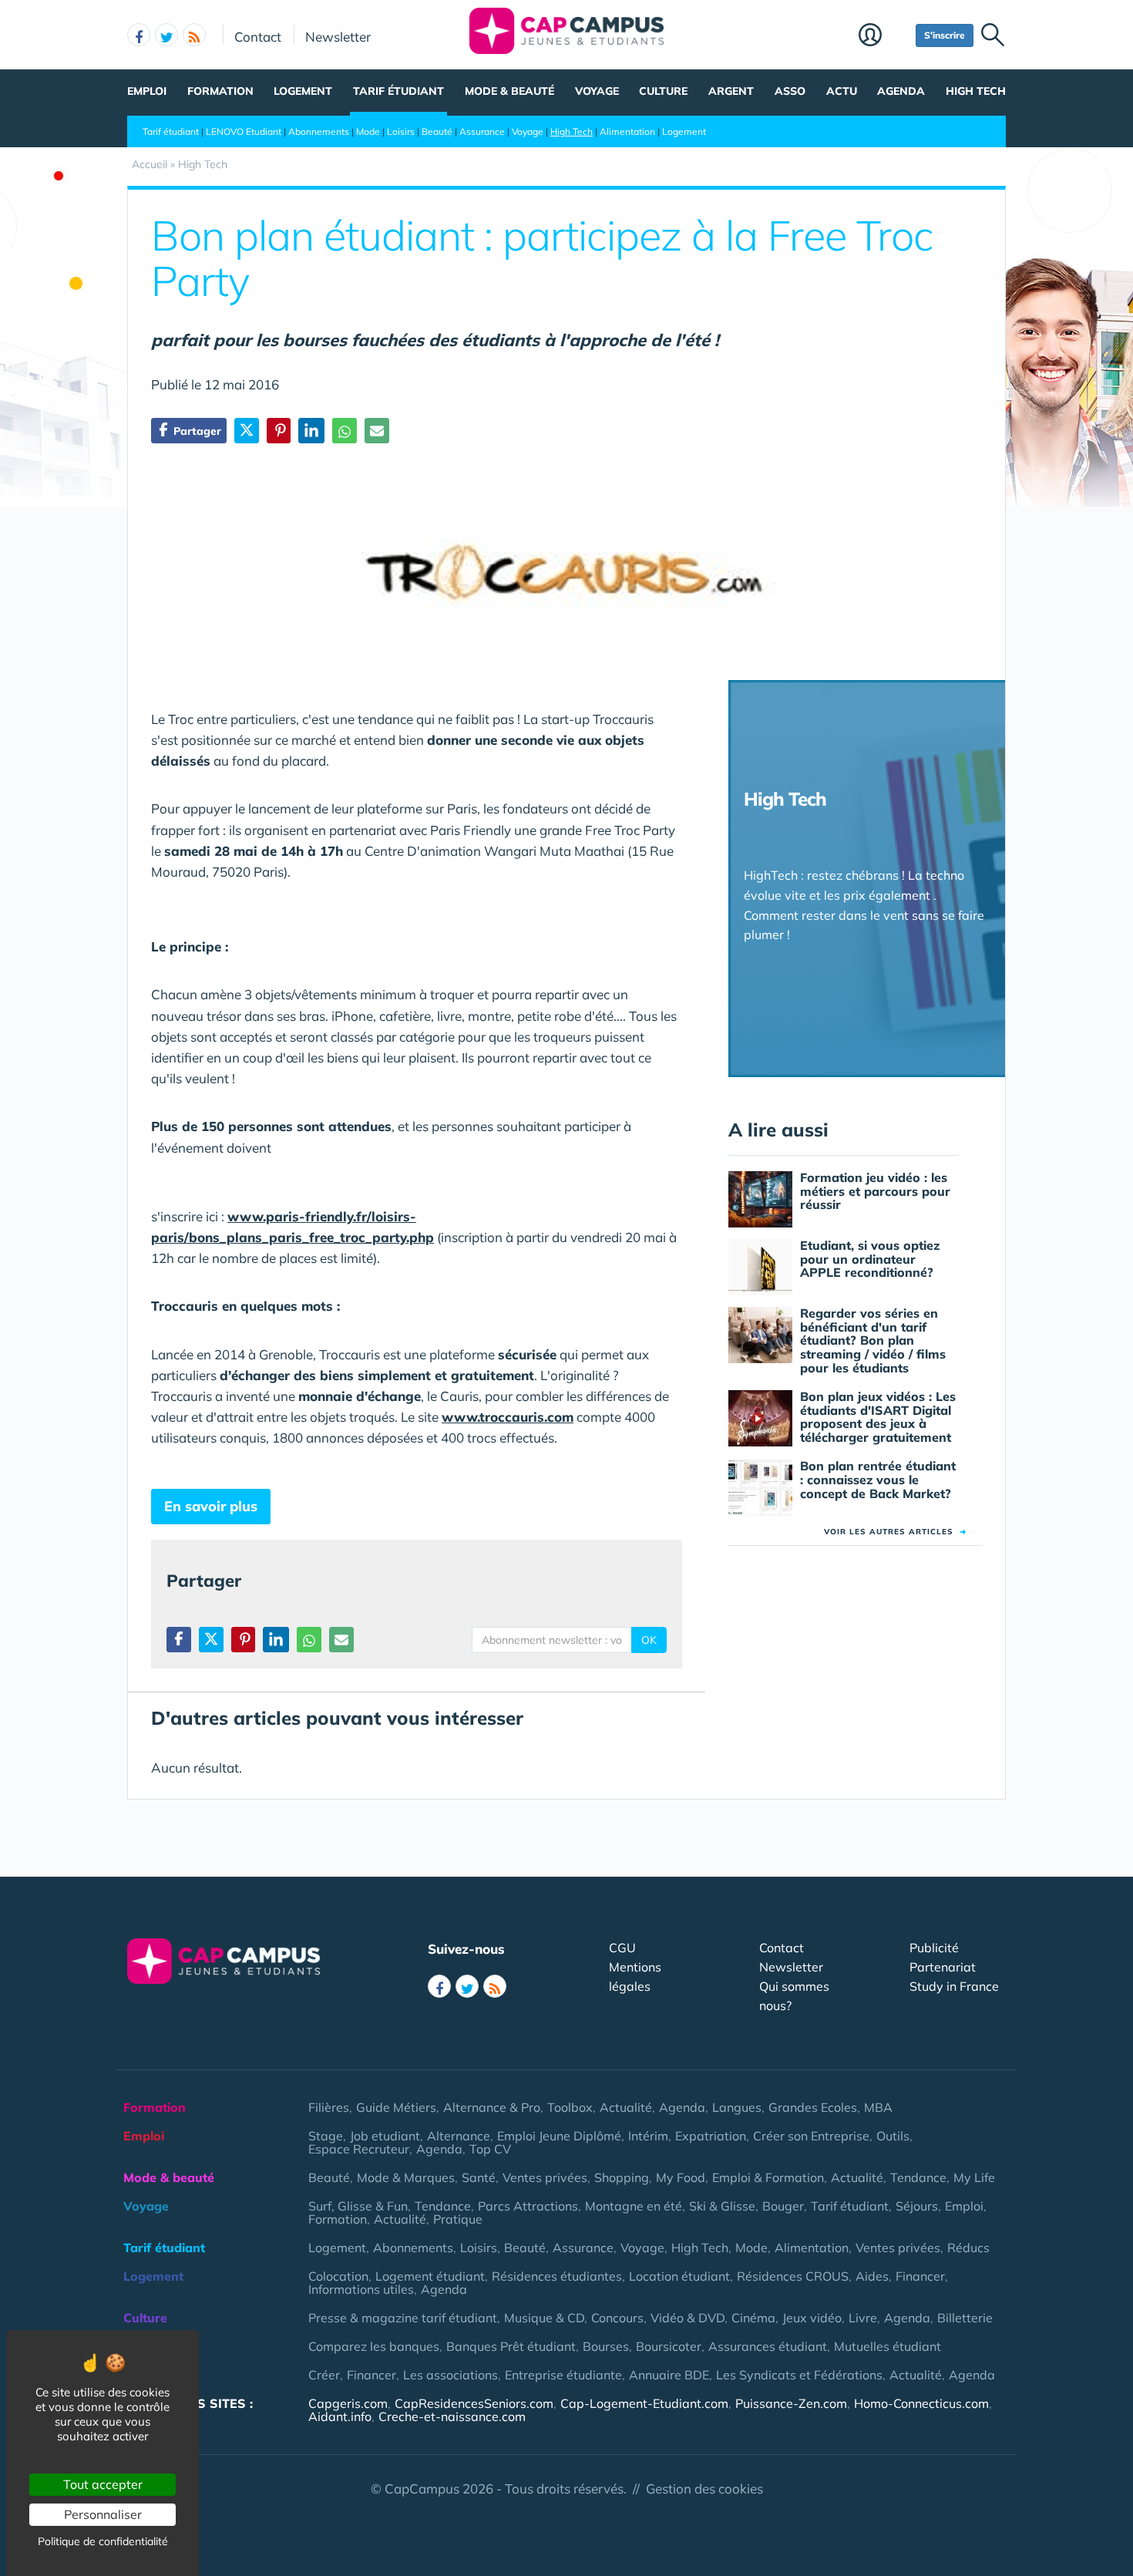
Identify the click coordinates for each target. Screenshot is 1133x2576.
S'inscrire (945, 35)
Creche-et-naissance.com (452, 2416)
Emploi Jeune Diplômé (559, 2136)
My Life (974, 2177)
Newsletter (338, 36)
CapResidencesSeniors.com (474, 2403)
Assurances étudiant (768, 2346)
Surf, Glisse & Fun (358, 2206)
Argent (731, 91)
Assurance (482, 131)
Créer (324, 2375)
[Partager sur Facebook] (179, 1640)
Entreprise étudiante (563, 2375)
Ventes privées (545, 2177)
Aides (872, 2276)
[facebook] (139, 35)
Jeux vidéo (812, 2318)
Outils (893, 2136)
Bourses (606, 2346)
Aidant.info (340, 2416)
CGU (622, 1948)
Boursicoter (669, 2346)
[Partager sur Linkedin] (311, 431)
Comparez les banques (374, 2346)
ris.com (551, 1417)
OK (649, 1640)
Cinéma (753, 2318)
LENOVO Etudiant (244, 131)
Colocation (338, 2276)
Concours (617, 2318)
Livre (863, 2318)
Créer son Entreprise (811, 2136)
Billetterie (965, 2318)
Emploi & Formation (768, 2177)
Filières (329, 2107)
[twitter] (166, 35)
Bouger (783, 2206)
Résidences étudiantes (557, 2276)
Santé (479, 2177)
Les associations (451, 2375)
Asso (790, 91)
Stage (326, 2136)
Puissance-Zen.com (791, 2403)
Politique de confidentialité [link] (103, 2541)
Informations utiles (361, 2289)
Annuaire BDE (669, 2375)
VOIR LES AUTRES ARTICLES (895, 1532)
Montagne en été (634, 2206)
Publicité (934, 1948)
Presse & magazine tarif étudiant (403, 2318)
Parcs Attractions (528, 2206)
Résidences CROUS (793, 2276)
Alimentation (627, 131)
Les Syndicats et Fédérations (799, 2375)
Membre (883, 36)
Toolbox (570, 2107)
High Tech (976, 91)
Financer (920, 2276)
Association (158, 2375)
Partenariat (943, 1967)
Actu (842, 91)
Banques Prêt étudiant (511, 2346)
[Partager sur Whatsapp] (345, 431)
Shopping (622, 2177)
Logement (303, 91)
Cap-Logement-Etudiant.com (644, 2403)
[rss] (194, 35)
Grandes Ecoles (813, 2107)
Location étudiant (679, 2276)
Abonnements (319, 131)
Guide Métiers (396, 2107)
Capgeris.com (348, 2403)
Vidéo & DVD (688, 2318)
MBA (878, 2107)
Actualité (626, 2107)
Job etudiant (385, 2136)
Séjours (917, 2206)
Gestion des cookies (704, 2488)
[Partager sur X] (247, 431)
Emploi (147, 91)
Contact (258, 36)
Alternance (459, 2136)
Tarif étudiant (398, 91)
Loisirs (401, 131)
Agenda (901, 91)
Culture (663, 91)
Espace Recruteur (359, 2149)
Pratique (458, 2219)
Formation (220, 91)
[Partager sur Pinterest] (279, 431)
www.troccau (485, 1417)
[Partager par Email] (377, 431)
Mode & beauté (509, 91)
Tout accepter (103, 2484)
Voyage (597, 91)
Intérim (648, 2136)
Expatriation (711, 2136)
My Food (681, 2177)
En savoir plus (211, 1506)
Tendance (918, 2177)
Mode (368, 131)
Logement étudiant (430, 2276)
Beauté (437, 131)
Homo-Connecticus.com (921, 2403)
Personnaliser (103, 2514)
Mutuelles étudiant (888, 2346)
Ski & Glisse (722, 2206)
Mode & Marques (406, 2177)
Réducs (968, 2248)
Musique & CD (544, 2318)
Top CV (490, 2149)
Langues (737, 2107)
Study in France (954, 1986)
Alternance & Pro (492, 2107)
